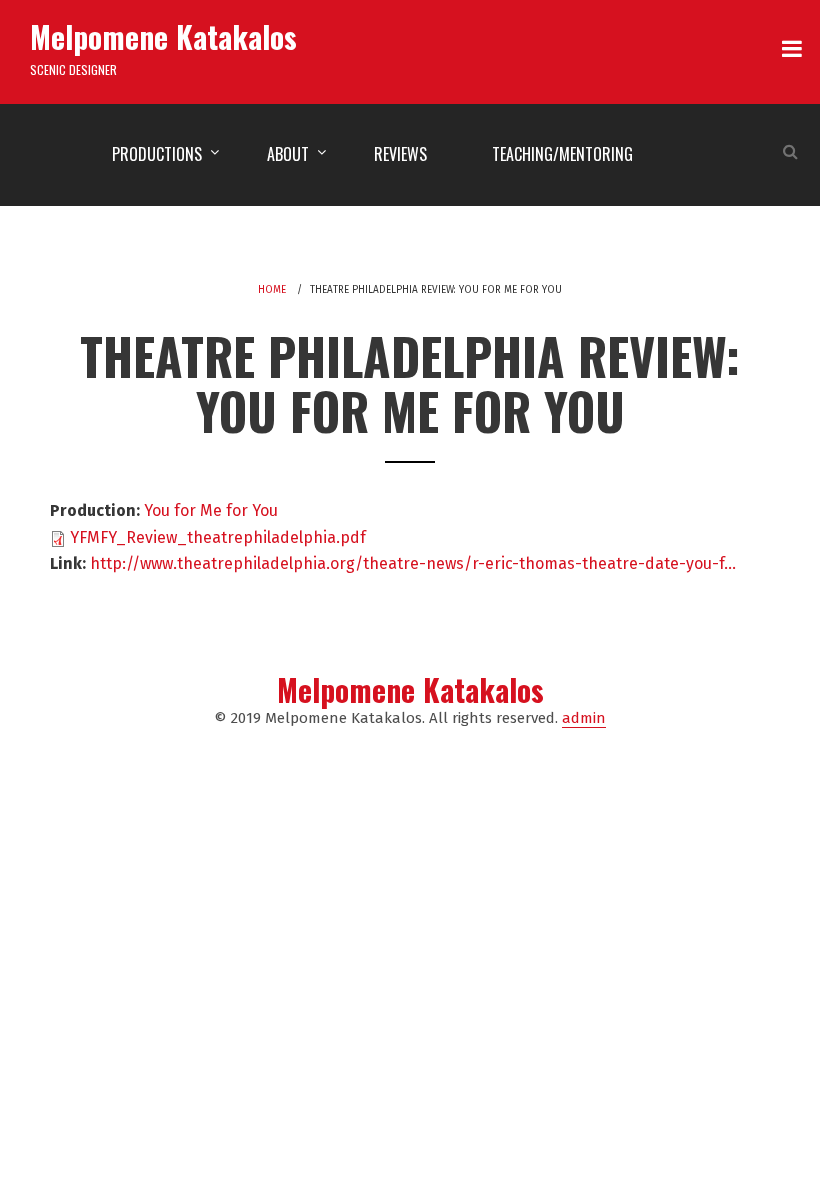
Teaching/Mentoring (562, 154)
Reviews (400, 154)
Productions (157, 154)
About (288, 154)
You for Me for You (211, 510)
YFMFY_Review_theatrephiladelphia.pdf (218, 537)
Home (272, 290)
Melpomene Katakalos (163, 36)
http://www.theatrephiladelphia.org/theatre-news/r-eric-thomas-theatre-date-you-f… (413, 563)
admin (584, 718)
